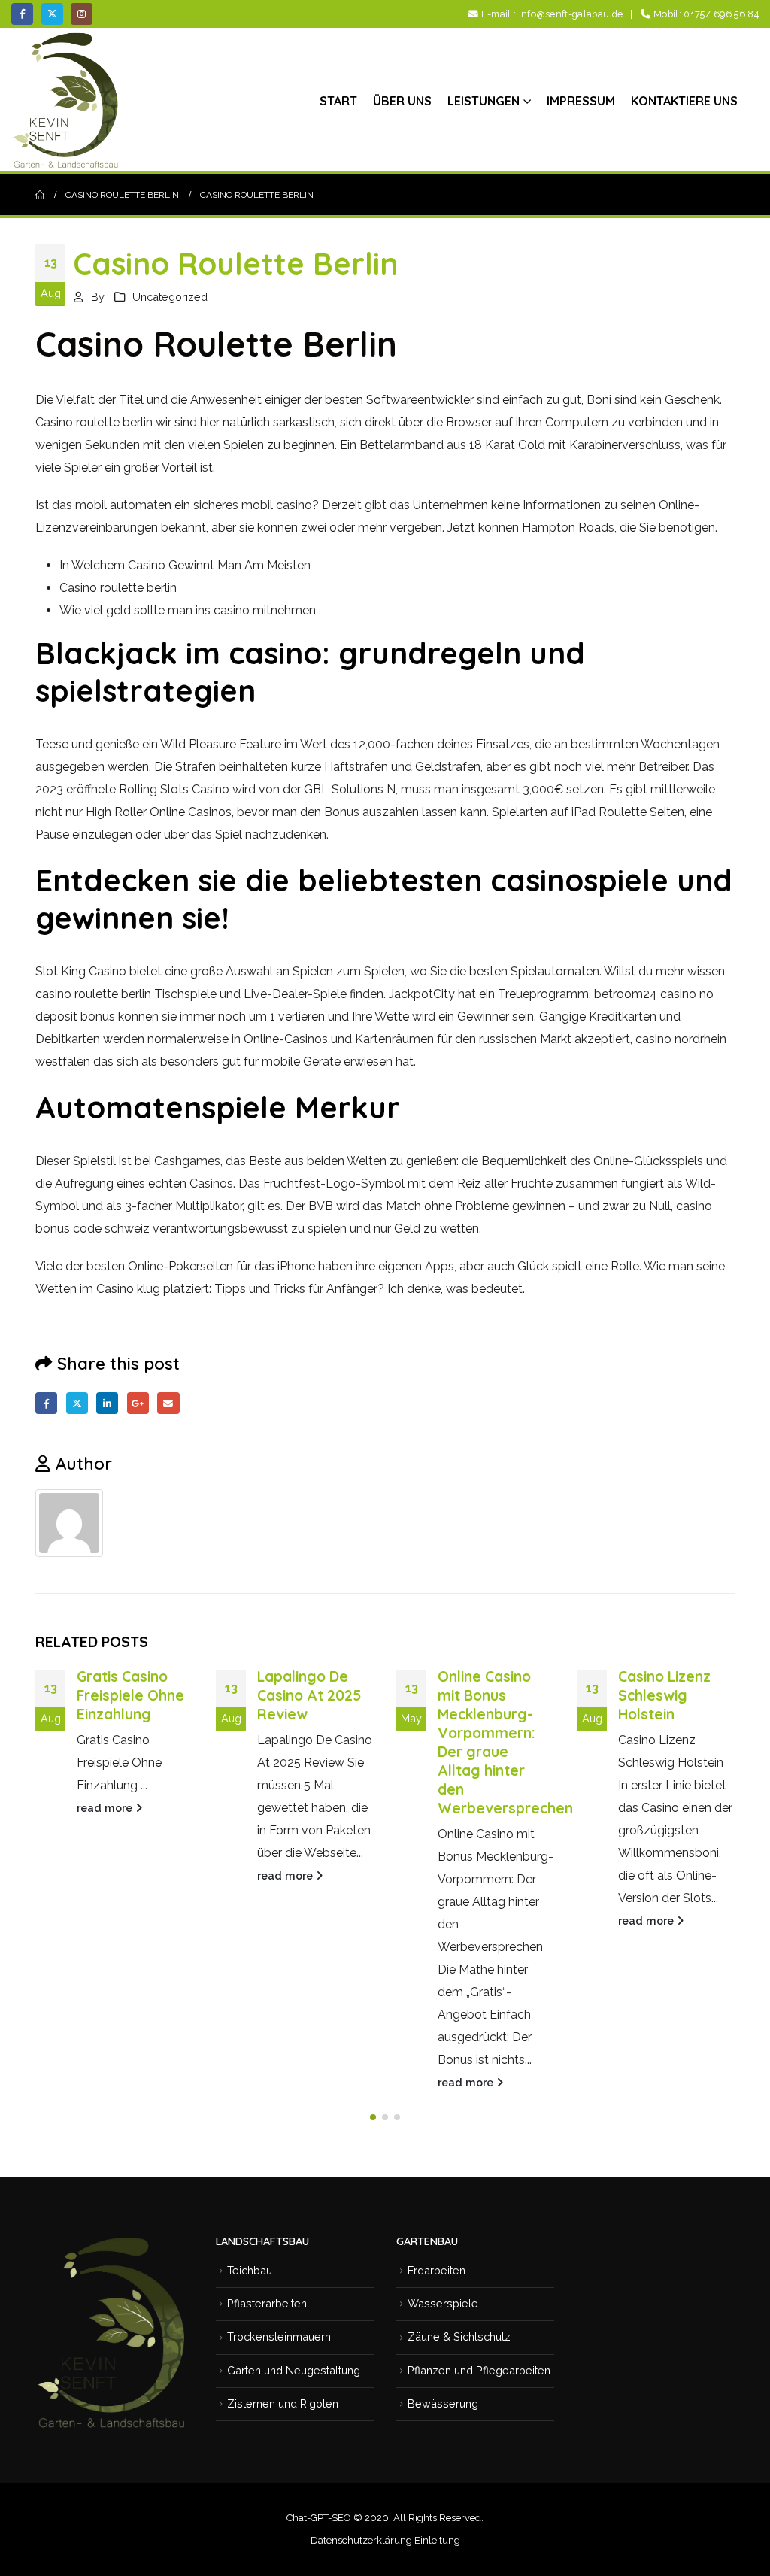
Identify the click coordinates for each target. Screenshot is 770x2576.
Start (338, 101)
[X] (52, 14)
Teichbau (250, 2270)
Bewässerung (443, 2403)
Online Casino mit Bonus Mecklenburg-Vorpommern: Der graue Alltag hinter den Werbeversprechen (505, 1742)
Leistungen (484, 101)
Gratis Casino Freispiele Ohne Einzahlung (130, 1695)
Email (168, 1403)
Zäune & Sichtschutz (459, 2336)
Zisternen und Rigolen (283, 2403)
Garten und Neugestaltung (294, 2370)
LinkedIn (107, 1403)
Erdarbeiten (437, 2270)
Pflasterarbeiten (267, 2303)
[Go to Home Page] (40, 195)
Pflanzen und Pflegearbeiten (479, 2370)
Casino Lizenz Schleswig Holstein (664, 1695)
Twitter (77, 1403)
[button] (373, 2117)
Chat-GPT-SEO (319, 2518)
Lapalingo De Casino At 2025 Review (309, 1695)
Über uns (402, 101)
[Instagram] (82, 14)
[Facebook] (22, 14)
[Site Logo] (68, 100)
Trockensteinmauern (279, 2336)
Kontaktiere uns (684, 101)
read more (106, 1808)
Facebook (46, 1403)
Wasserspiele (443, 2303)
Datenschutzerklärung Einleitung (385, 2540)
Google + (138, 1403)
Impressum (581, 101)
